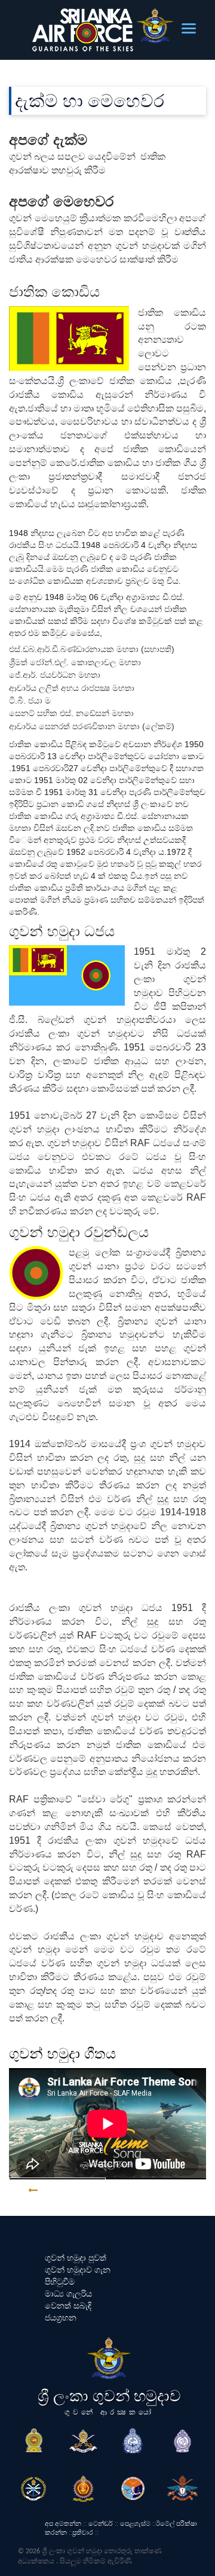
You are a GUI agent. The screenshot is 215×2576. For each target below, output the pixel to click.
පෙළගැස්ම (135, 2523)
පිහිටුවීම (60, 2282)
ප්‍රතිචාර (83, 2532)
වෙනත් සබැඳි (68, 2306)
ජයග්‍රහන (61, 2318)
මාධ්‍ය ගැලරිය (68, 2294)
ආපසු (58, 2190)
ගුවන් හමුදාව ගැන (78, 2270)
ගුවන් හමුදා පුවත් (76, 2258)
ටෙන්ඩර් (101, 2523)
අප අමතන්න (63, 2523)
